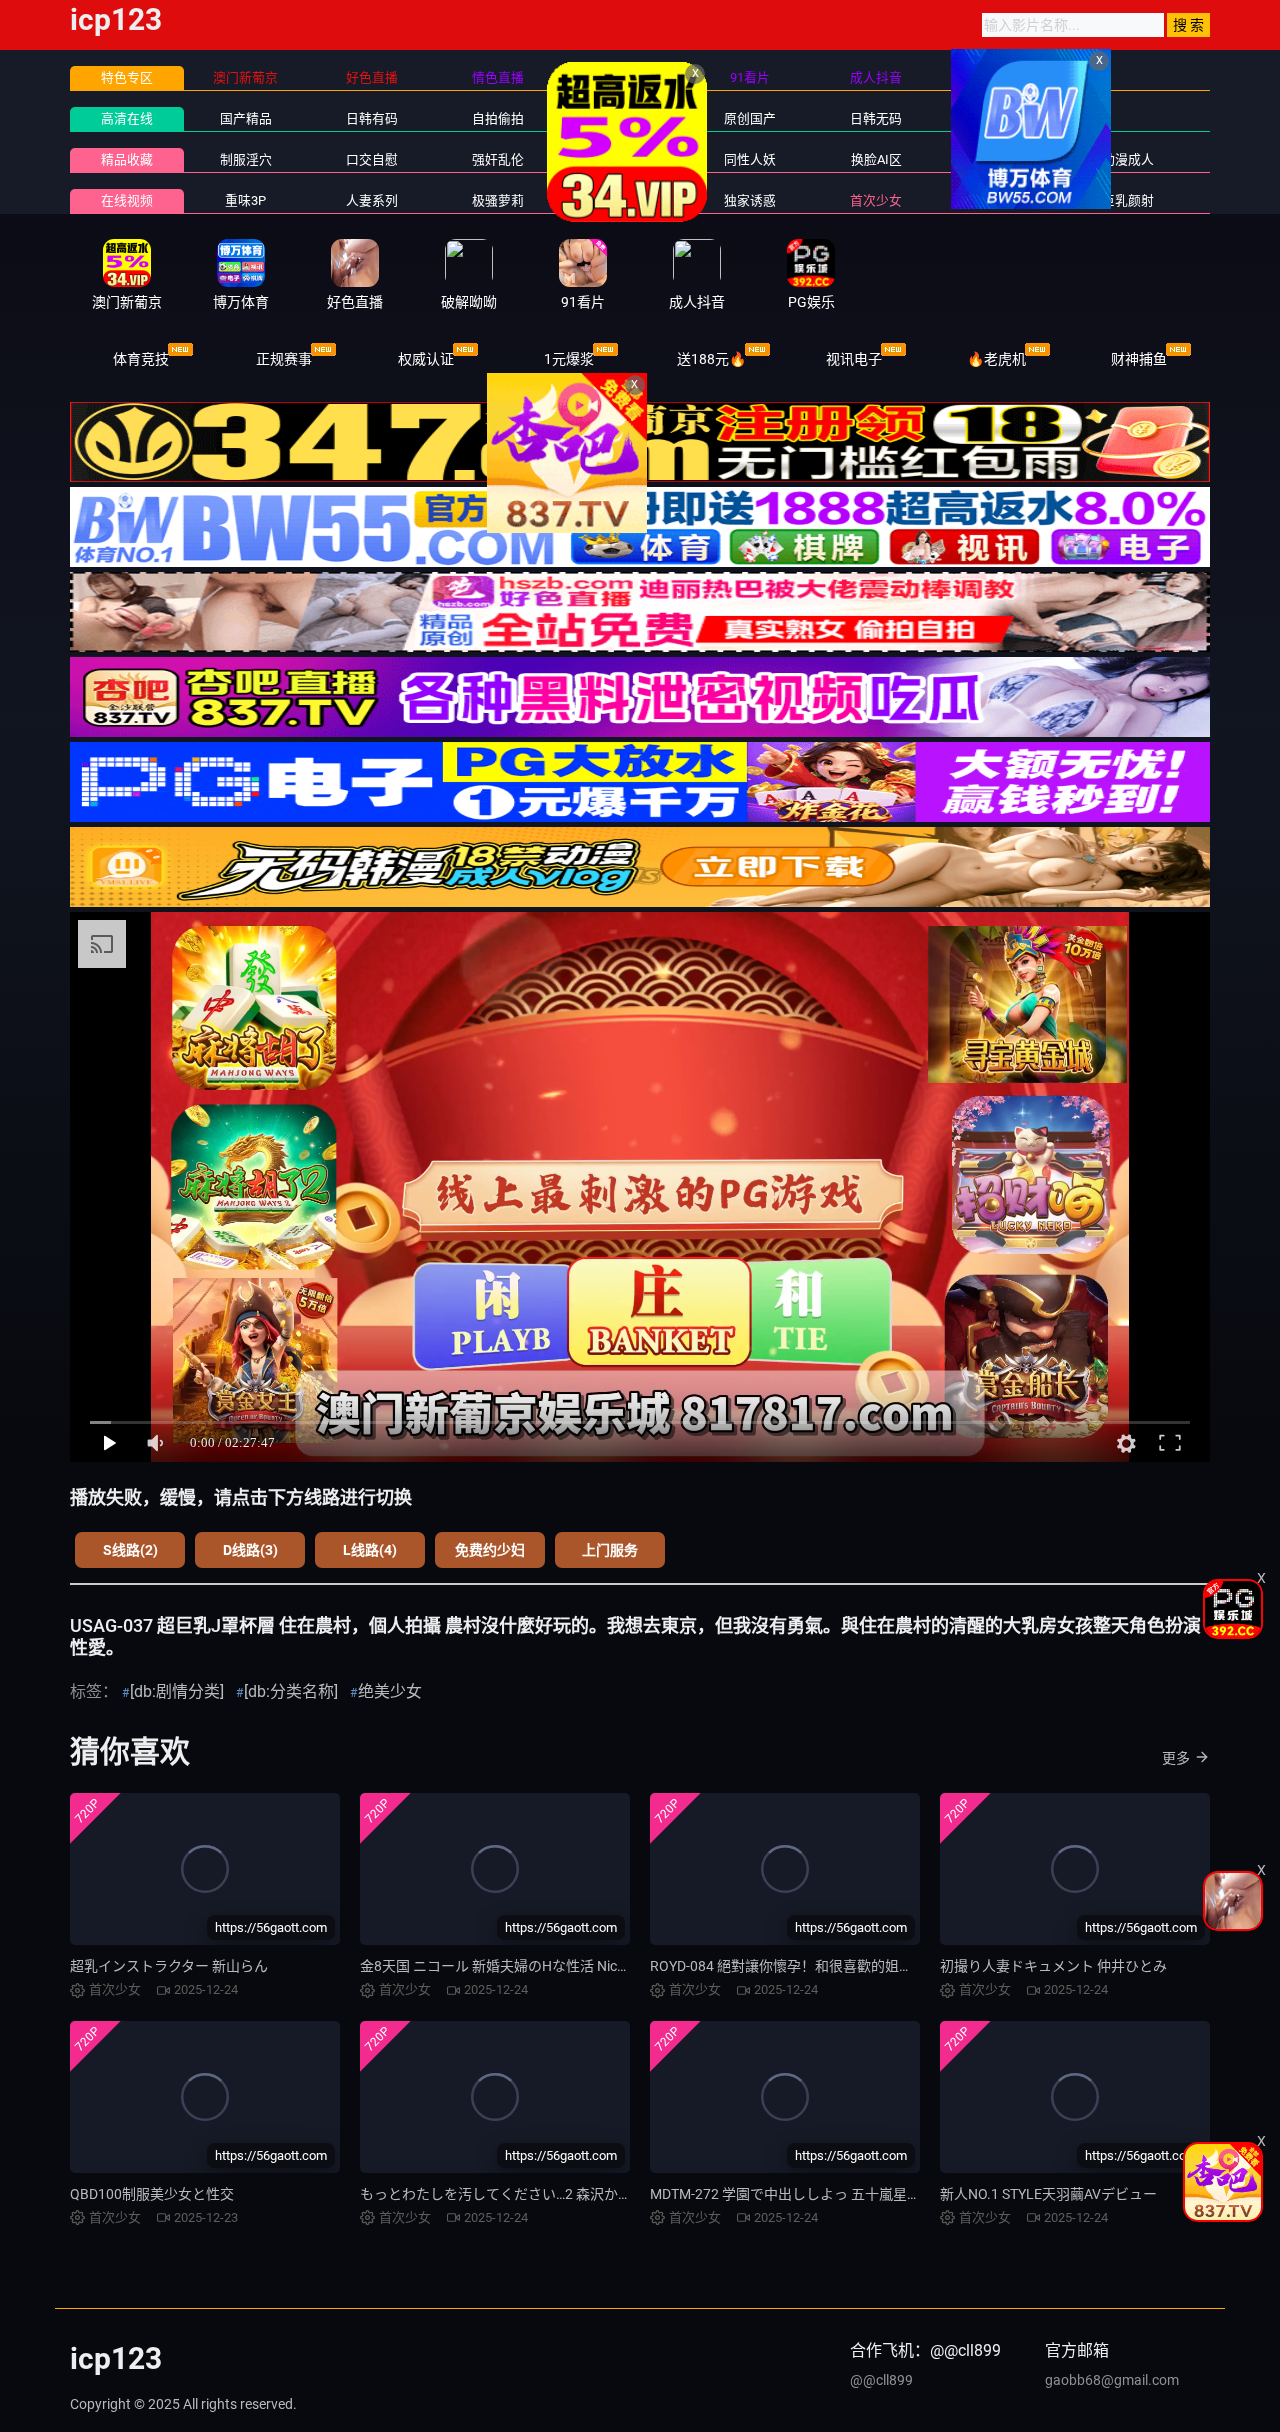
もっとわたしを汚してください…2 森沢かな (496, 2194)
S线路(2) (130, 1550)
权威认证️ (426, 359)
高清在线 (127, 118)
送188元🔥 (711, 359)
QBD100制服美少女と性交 (152, 2194)
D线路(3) (250, 1550)
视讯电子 (854, 359)
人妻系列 (372, 200)
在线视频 (127, 200)
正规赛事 (284, 359)
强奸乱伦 (498, 159)
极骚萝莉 (498, 200)
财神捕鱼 (1139, 359)
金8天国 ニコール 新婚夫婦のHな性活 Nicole (497, 1966)
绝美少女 (390, 1691)
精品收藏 (127, 159)
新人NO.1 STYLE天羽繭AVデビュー (1048, 2194)
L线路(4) (370, 1550)
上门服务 (610, 1550)
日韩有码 (372, 118)
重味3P (245, 200)
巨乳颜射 (1128, 200)
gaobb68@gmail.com (1112, 2380)
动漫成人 (1128, 159)
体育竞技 (141, 359)
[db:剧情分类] (177, 1691)
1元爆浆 (569, 359)
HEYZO (623, 200)
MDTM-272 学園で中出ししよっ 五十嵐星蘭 (785, 2194)
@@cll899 (881, 2380)
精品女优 (624, 159)
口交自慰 (372, 159)
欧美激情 (1002, 118)
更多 (1176, 1758)
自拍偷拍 (498, 118)
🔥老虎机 (996, 359)
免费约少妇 (490, 1550)
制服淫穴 (246, 159)
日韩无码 (876, 118)
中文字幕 (624, 118)
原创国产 (750, 118)
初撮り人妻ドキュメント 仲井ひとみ (1053, 1966)
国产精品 (246, 118)
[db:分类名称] (291, 1691)
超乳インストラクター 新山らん (169, 1966)
